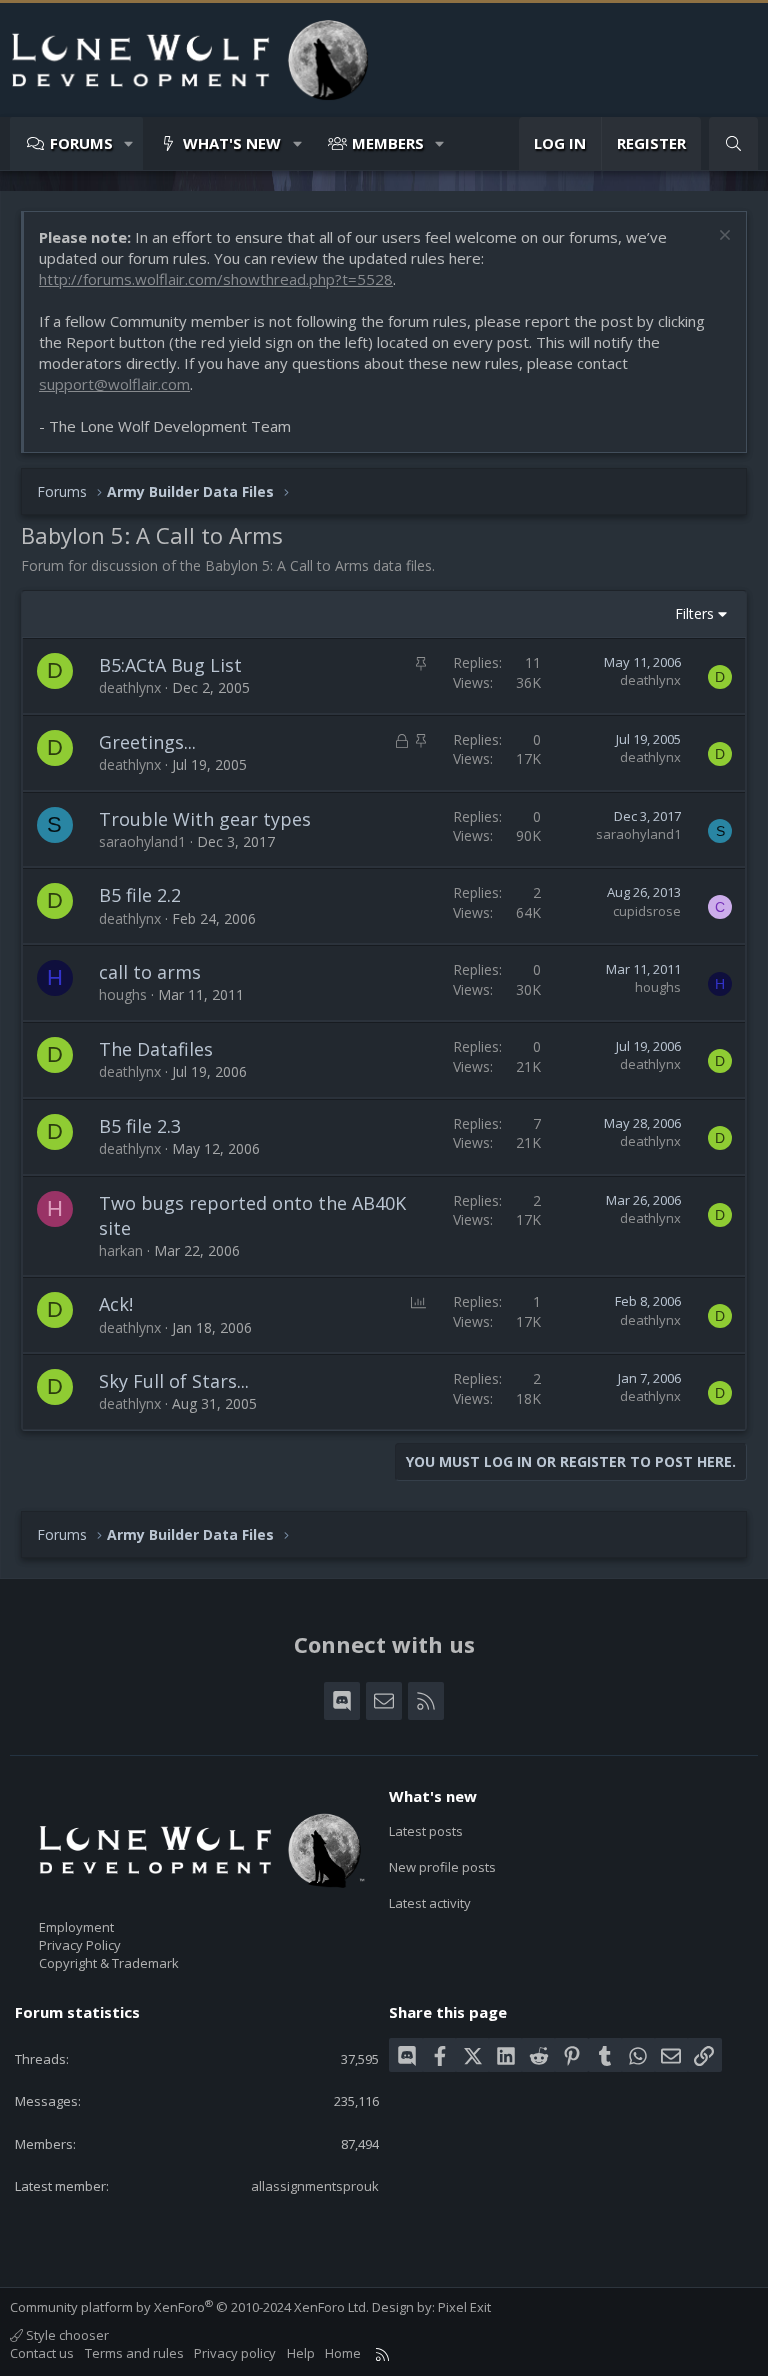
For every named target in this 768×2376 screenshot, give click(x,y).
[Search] (733, 143)
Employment (76, 1927)
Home (343, 2353)
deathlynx (130, 687)
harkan (121, 1250)
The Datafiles (156, 1049)
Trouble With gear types (205, 819)
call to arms (150, 972)
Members (388, 143)
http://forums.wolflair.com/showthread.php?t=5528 (216, 279)
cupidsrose (647, 911)
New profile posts (442, 1867)
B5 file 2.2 (140, 895)
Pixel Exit (464, 2307)
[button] (129, 143)
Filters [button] (694, 613)
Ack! (116, 1304)
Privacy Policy (80, 1945)
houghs (123, 994)
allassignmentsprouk (315, 2186)
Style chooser (66, 2335)
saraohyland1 (142, 841)
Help (301, 2353)
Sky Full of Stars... (174, 1381)
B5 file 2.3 (140, 1126)
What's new (232, 143)
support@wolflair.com (114, 384)
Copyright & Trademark (109, 1963)
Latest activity (430, 1903)
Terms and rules (134, 2353)
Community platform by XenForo (189, 2307)
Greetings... (147, 742)
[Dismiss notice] (722, 237)
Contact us (42, 2353)
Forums (81, 143)
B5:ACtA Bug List (170, 665)
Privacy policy (235, 2353)
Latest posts (426, 1831)
